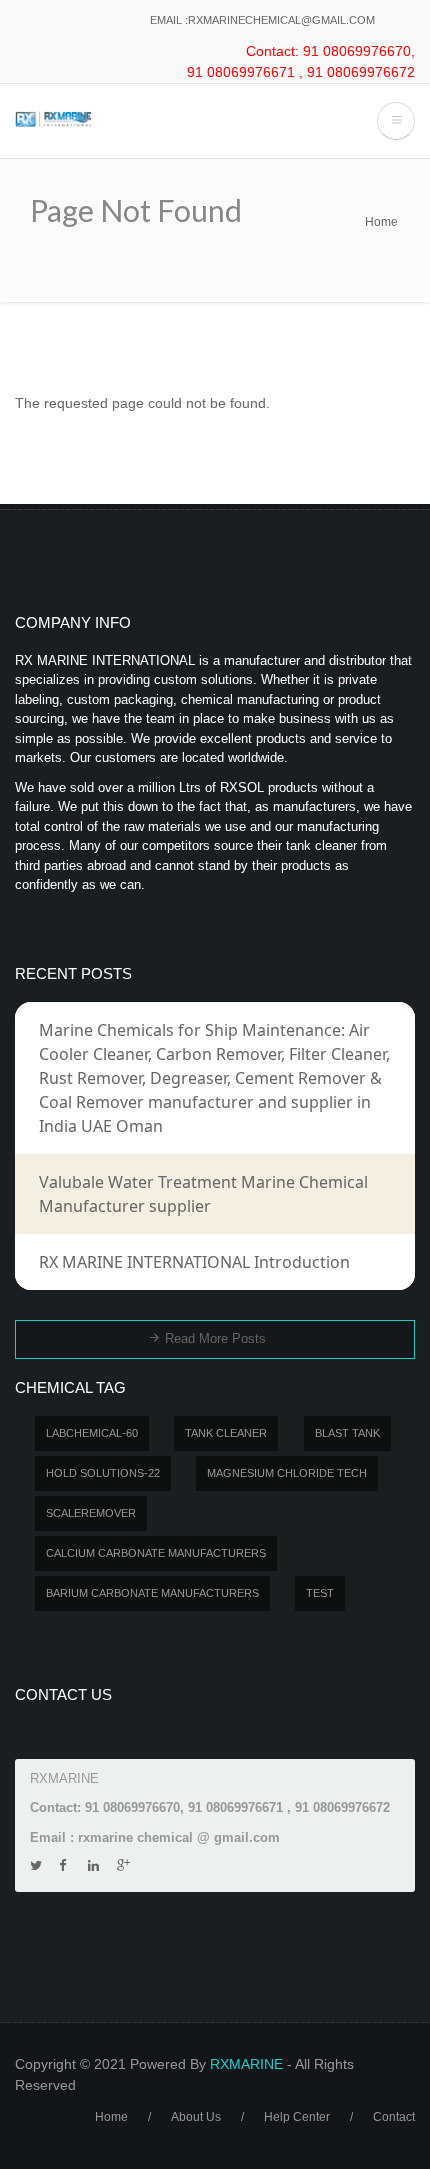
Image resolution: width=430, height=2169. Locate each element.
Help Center (297, 2117)
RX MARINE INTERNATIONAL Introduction (194, 1262)
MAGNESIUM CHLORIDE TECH (287, 1473)
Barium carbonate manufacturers (152, 1593)
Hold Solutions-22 (103, 1473)
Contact (394, 2117)
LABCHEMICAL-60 (92, 1433)
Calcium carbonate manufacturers (156, 1553)
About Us (196, 2117)
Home (381, 222)
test (320, 1593)
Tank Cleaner (226, 1433)
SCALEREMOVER (91, 1513)
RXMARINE (246, 2064)
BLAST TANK (347, 1433)
